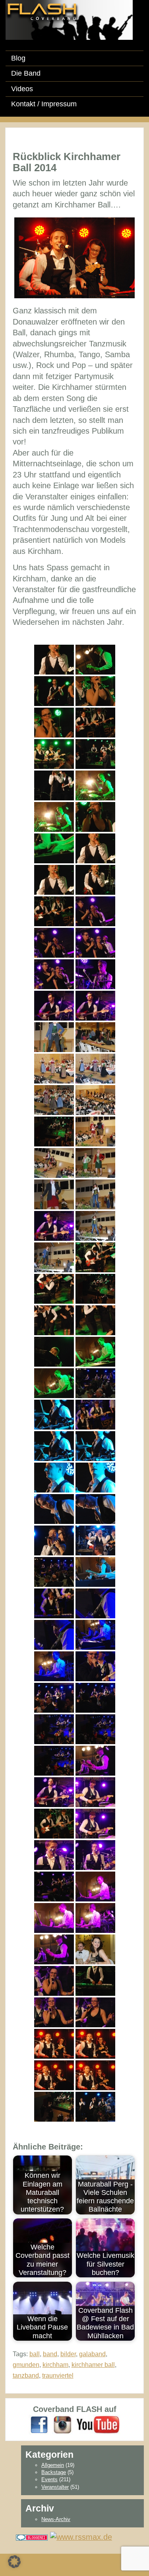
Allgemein (53, 2465)
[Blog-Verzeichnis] (32, 2537)
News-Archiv (56, 2519)
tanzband (26, 2376)
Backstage (54, 2472)
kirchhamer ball (93, 2365)
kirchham (55, 2365)
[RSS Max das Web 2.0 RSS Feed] (81, 2537)
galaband (92, 2354)
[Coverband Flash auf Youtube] (98, 2424)
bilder (68, 2354)
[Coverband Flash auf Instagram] (63, 2424)
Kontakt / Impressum (44, 104)
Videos (22, 89)
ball (35, 2354)
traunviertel (58, 2376)
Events (49, 2479)
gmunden (26, 2365)
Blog (18, 58)
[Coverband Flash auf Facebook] (39, 2424)
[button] (14, 2562)
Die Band (26, 73)
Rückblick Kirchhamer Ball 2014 (67, 162)
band (50, 2354)
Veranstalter (55, 2487)
